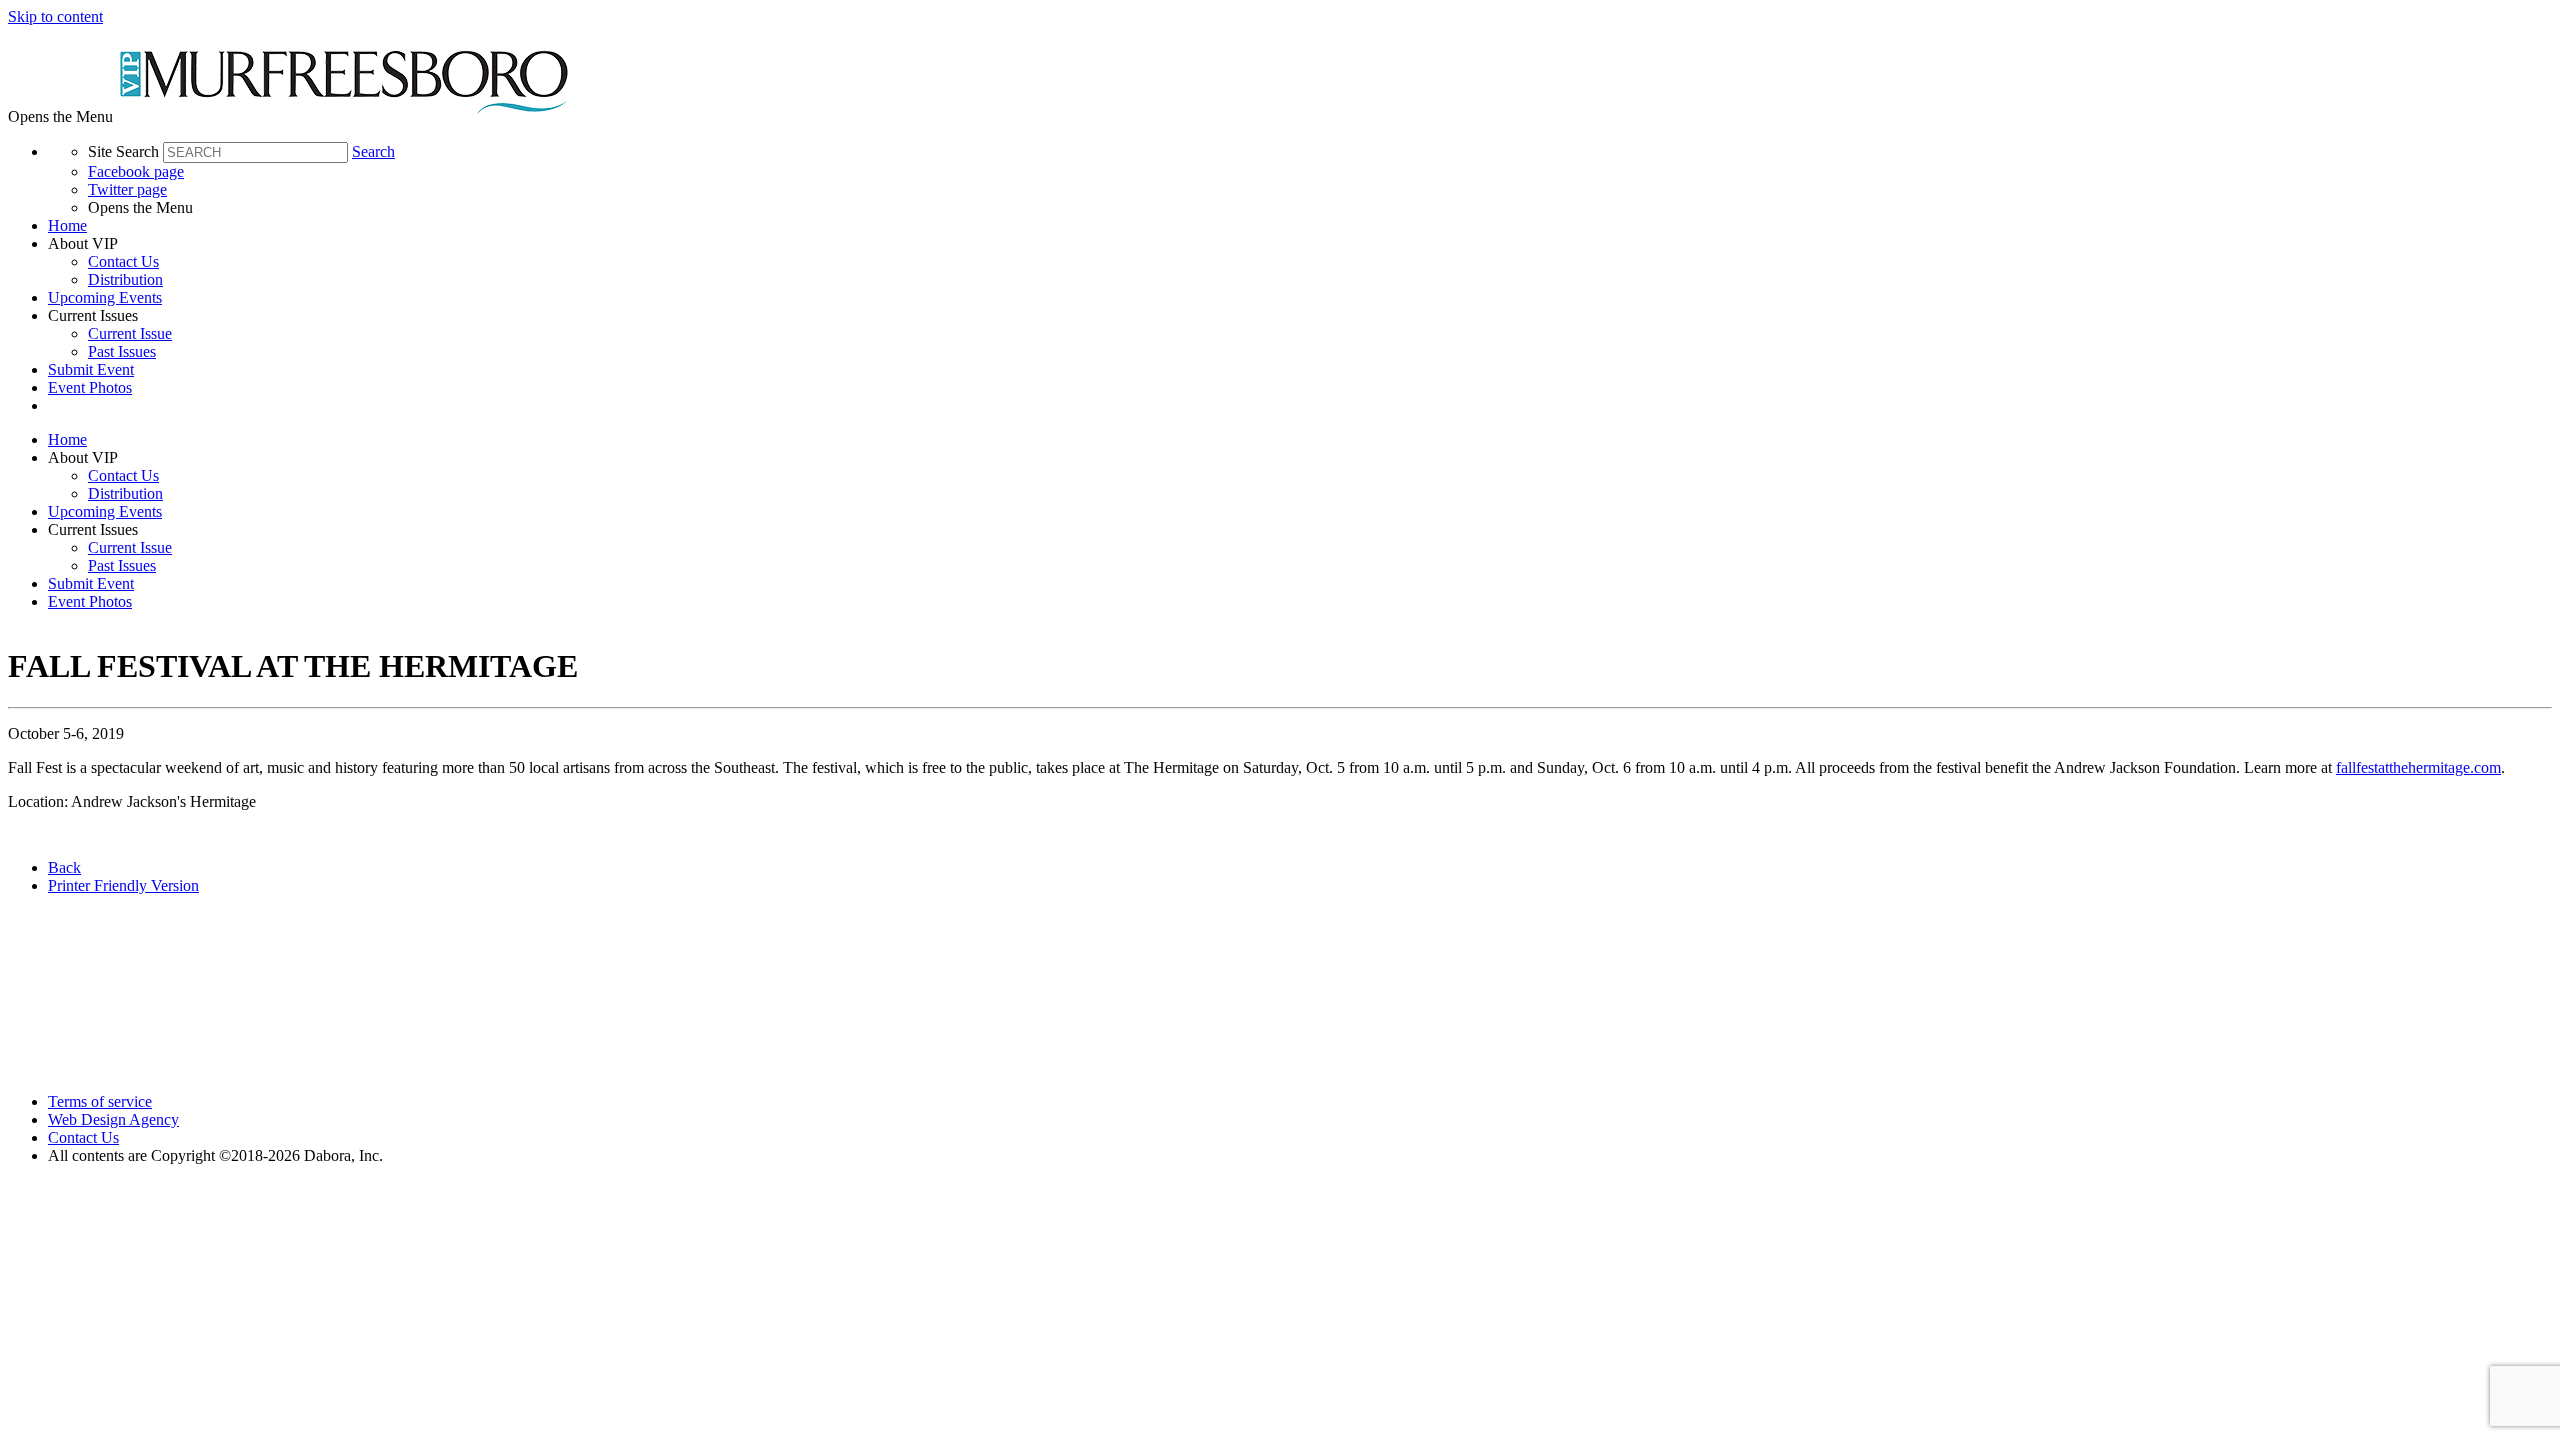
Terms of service (100, 1101)
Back (64, 867)
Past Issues (122, 351)
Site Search (123, 151)
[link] (1300, 226)
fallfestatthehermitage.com (2418, 767)
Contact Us (123, 261)
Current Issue (130, 333)
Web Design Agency (113, 1119)
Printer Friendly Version (123, 885)
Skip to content (55, 16)
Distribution (125, 279)
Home (67, 225)
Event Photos (90, 387)
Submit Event (91, 369)
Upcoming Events (105, 297)
